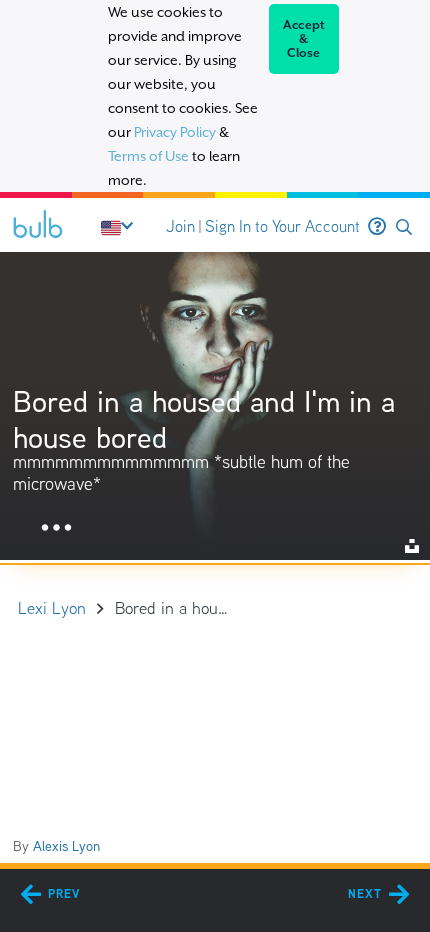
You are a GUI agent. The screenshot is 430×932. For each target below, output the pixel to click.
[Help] (377, 227)
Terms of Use (148, 156)
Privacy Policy (175, 132)
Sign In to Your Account (282, 226)
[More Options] (56, 528)
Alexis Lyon (66, 846)
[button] (404, 227)
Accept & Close (304, 39)
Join (180, 226)
